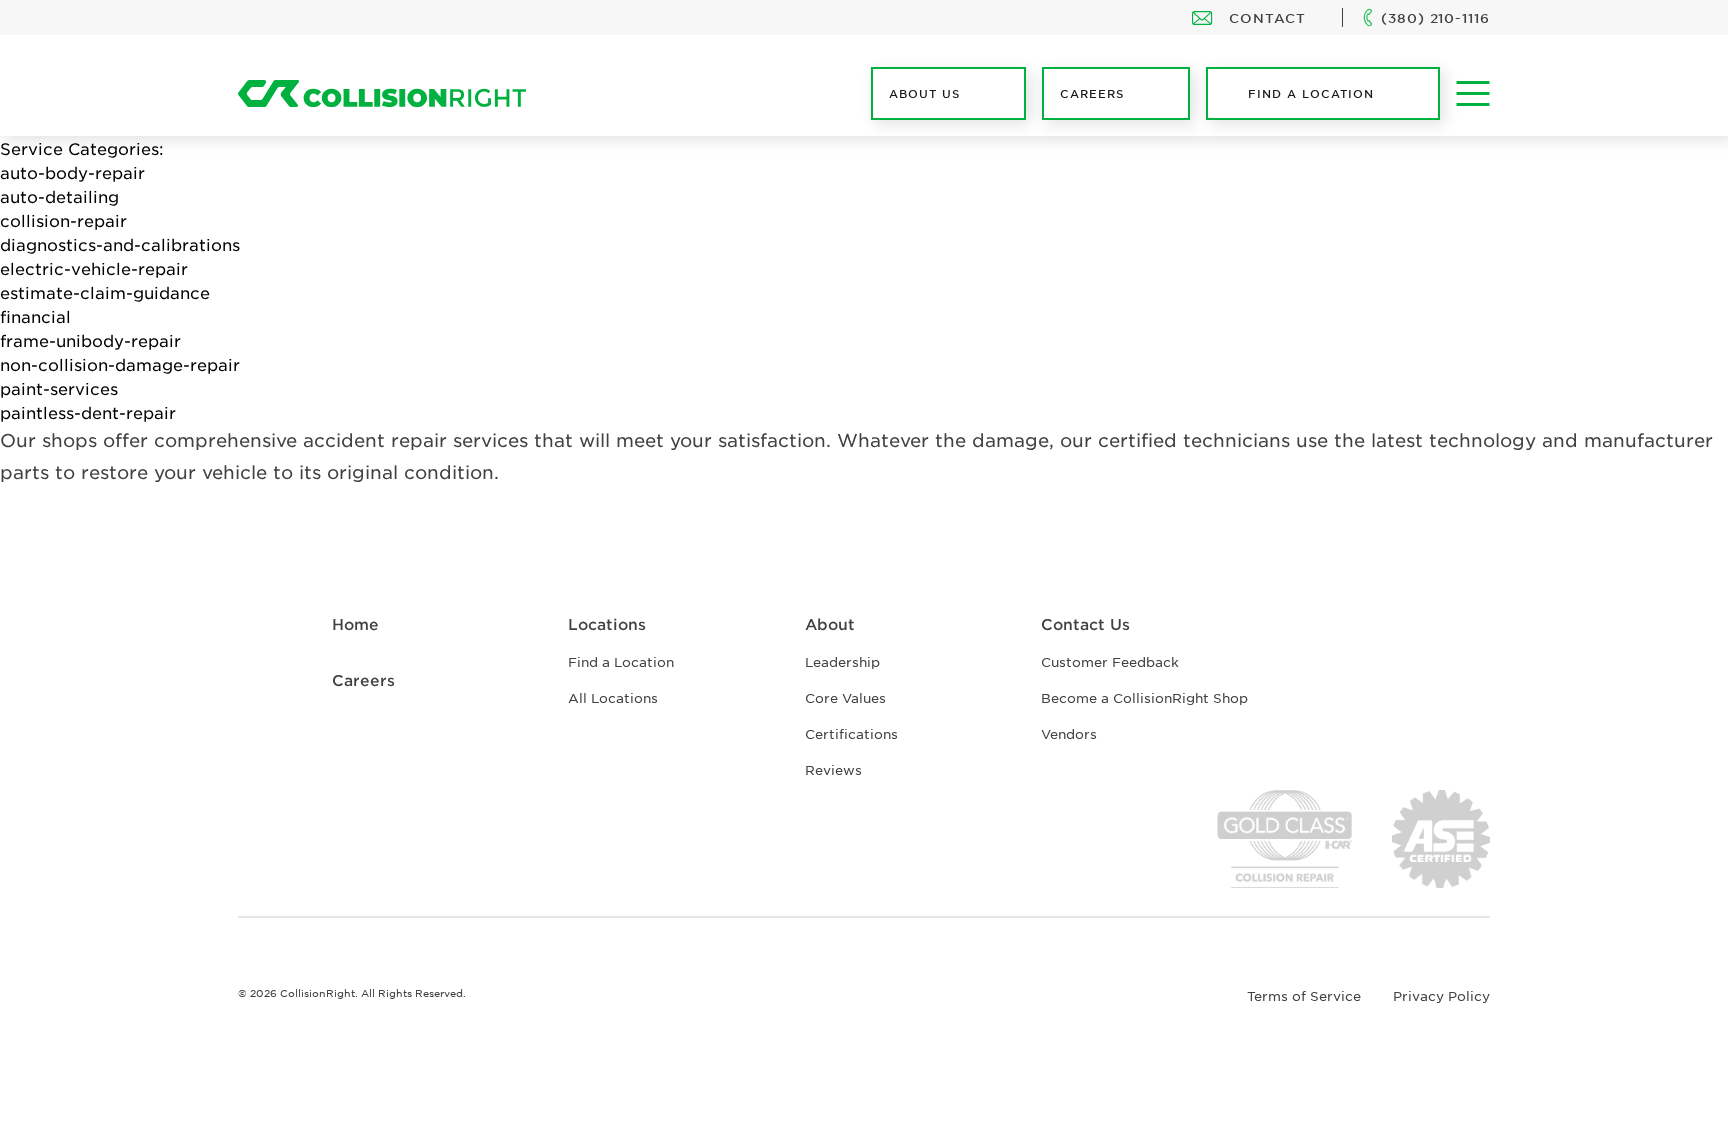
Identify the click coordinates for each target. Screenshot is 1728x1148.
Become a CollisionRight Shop (1144, 697)
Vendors (1069, 733)
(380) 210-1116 (1435, 18)
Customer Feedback (1110, 661)
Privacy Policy (1441, 995)
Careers (363, 679)
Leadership (842, 661)
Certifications (851, 733)
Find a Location (1311, 93)
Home (355, 623)
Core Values (845, 697)
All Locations (613, 697)
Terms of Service (1304, 995)
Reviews (833, 769)
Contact (1267, 18)
